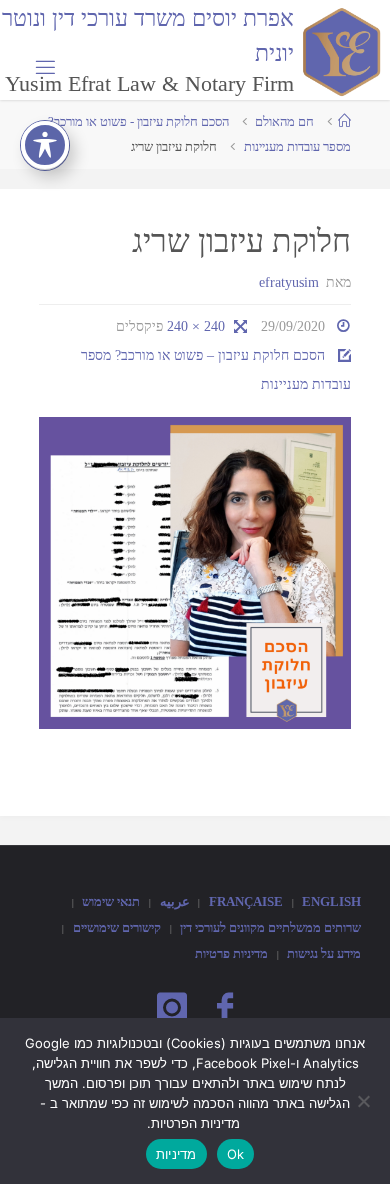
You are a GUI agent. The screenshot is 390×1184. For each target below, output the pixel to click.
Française (246, 901)
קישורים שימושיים (117, 927)
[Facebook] (225, 1008)
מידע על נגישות (324, 953)
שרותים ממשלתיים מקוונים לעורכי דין (270, 927)
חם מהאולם (284, 121)
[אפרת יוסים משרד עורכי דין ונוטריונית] (338, 50)
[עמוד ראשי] (344, 121)
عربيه (175, 901)
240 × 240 (194, 326)
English (331, 901)
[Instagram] (172, 1008)
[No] (365, 1101)
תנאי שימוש (111, 901)
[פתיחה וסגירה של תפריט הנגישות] (45, 145)
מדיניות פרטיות (231, 953)
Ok (236, 1154)
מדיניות (176, 1154)
